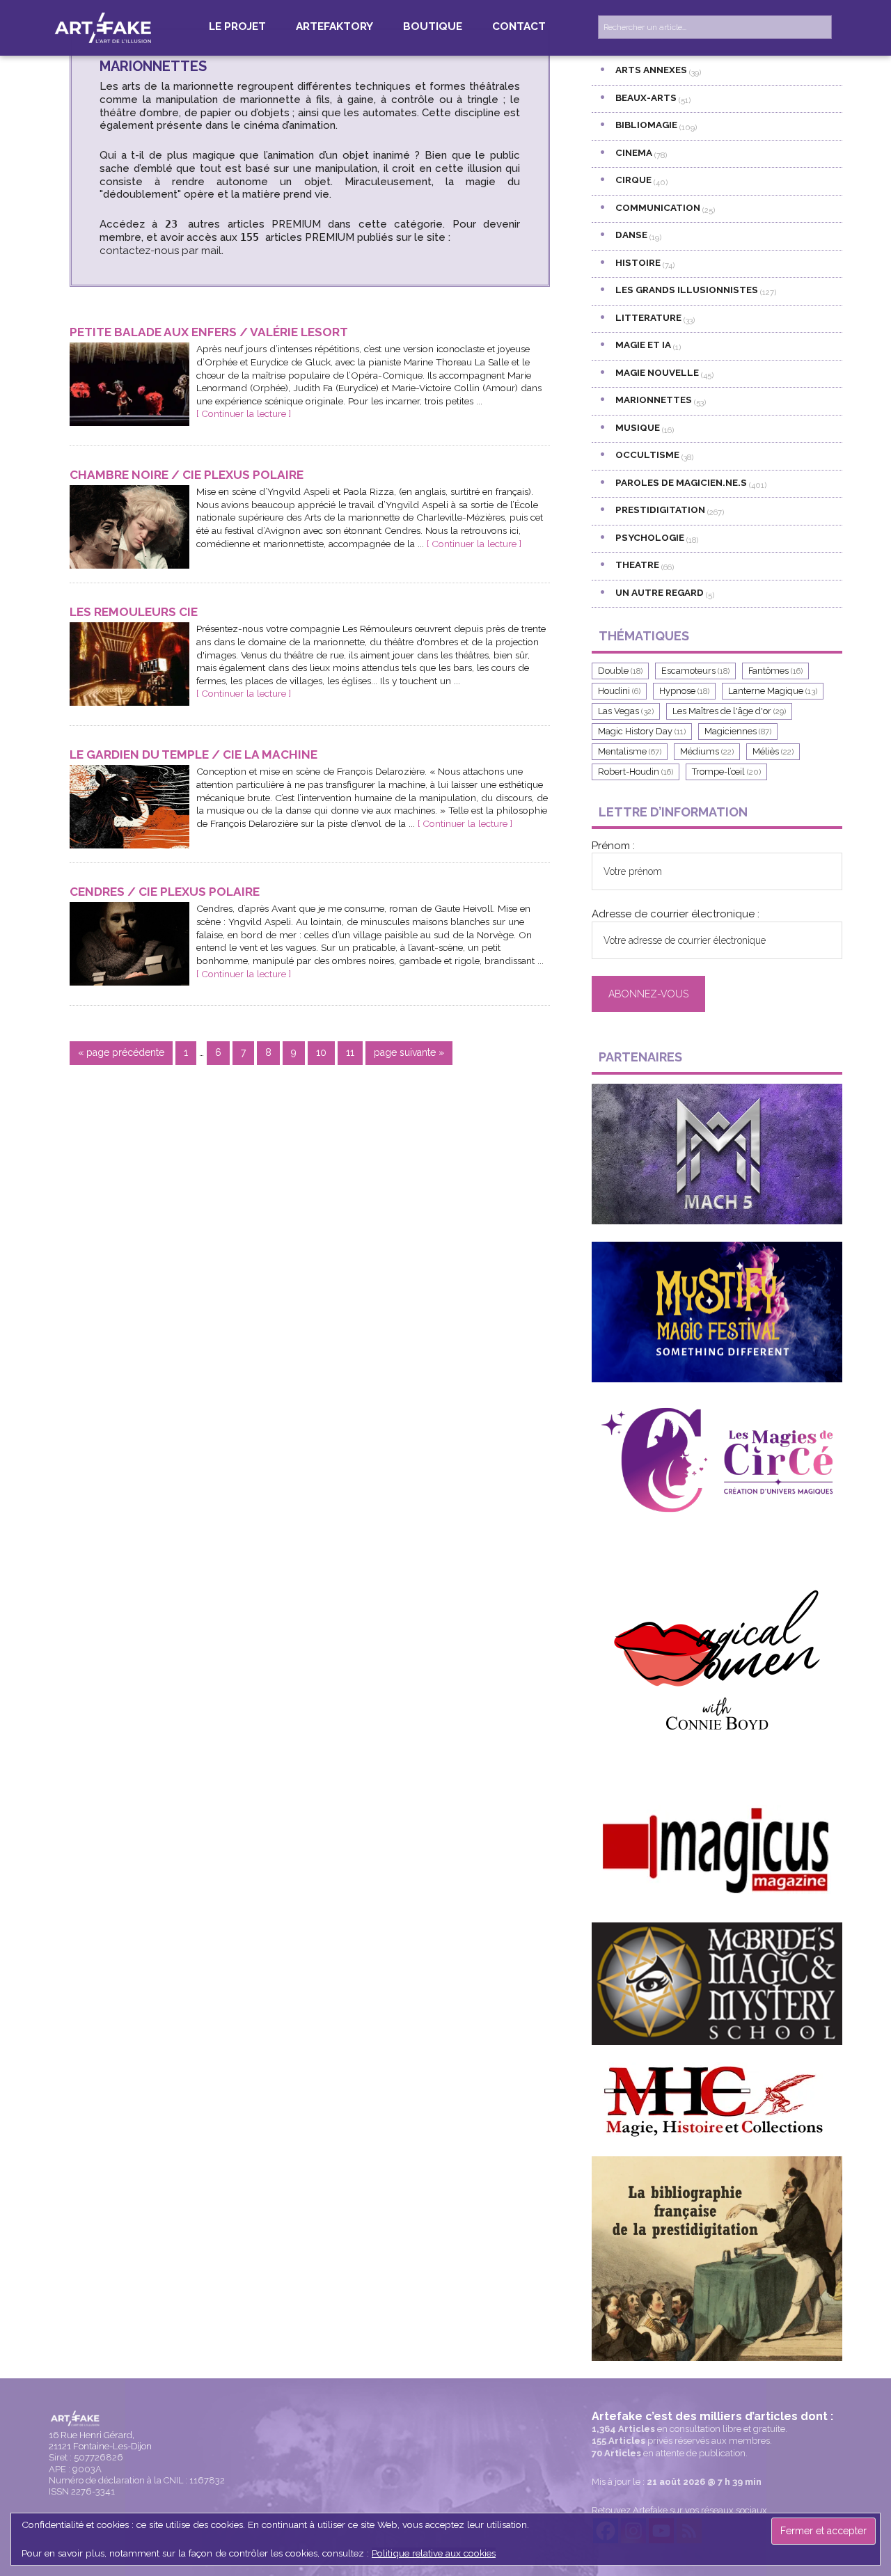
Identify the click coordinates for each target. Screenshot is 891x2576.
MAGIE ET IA (643, 345)
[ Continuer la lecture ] (244, 413)
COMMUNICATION (658, 207)
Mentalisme (630, 751)
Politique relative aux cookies (434, 2553)
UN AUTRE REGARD (660, 592)
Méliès (773, 751)
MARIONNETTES (654, 400)
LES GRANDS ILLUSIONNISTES (687, 290)
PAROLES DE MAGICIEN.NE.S (681, 482)
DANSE (631, 235)
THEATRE (637, 564)
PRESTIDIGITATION (660, 509)
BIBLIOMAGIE (646, 125)
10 (325, 1052)
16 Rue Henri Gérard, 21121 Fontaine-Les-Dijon (100, 2441)
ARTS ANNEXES (651, 70)
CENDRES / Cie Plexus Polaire (165, 892)
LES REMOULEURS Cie (134, 612)
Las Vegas (626, 711)
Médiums (707, 751)
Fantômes (775, 671)
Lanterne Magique (773, 691)
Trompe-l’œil (726, 772)
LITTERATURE (648, 317)
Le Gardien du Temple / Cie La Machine (194, 754)
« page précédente (121, 1056)
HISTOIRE (638, 262)
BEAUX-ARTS (646, 97)
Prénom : (613, 846)
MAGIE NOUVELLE (657, 372)
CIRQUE (633, 180)
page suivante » (409, 1056)
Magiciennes (738, 731)
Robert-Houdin (636, 772)
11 (354, 1052)
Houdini (619, 691)
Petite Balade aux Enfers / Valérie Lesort (209, 332)
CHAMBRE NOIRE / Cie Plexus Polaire (187, 475)
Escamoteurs (695, 671)
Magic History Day (642, 731)
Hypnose (684, 691)
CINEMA (634, 152)
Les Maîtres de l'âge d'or (729, 711)
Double (620, 671)
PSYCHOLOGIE (650, 537)
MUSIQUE (638, 427)
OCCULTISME (647, 455)
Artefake (104, 27)
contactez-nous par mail (160, 251)
